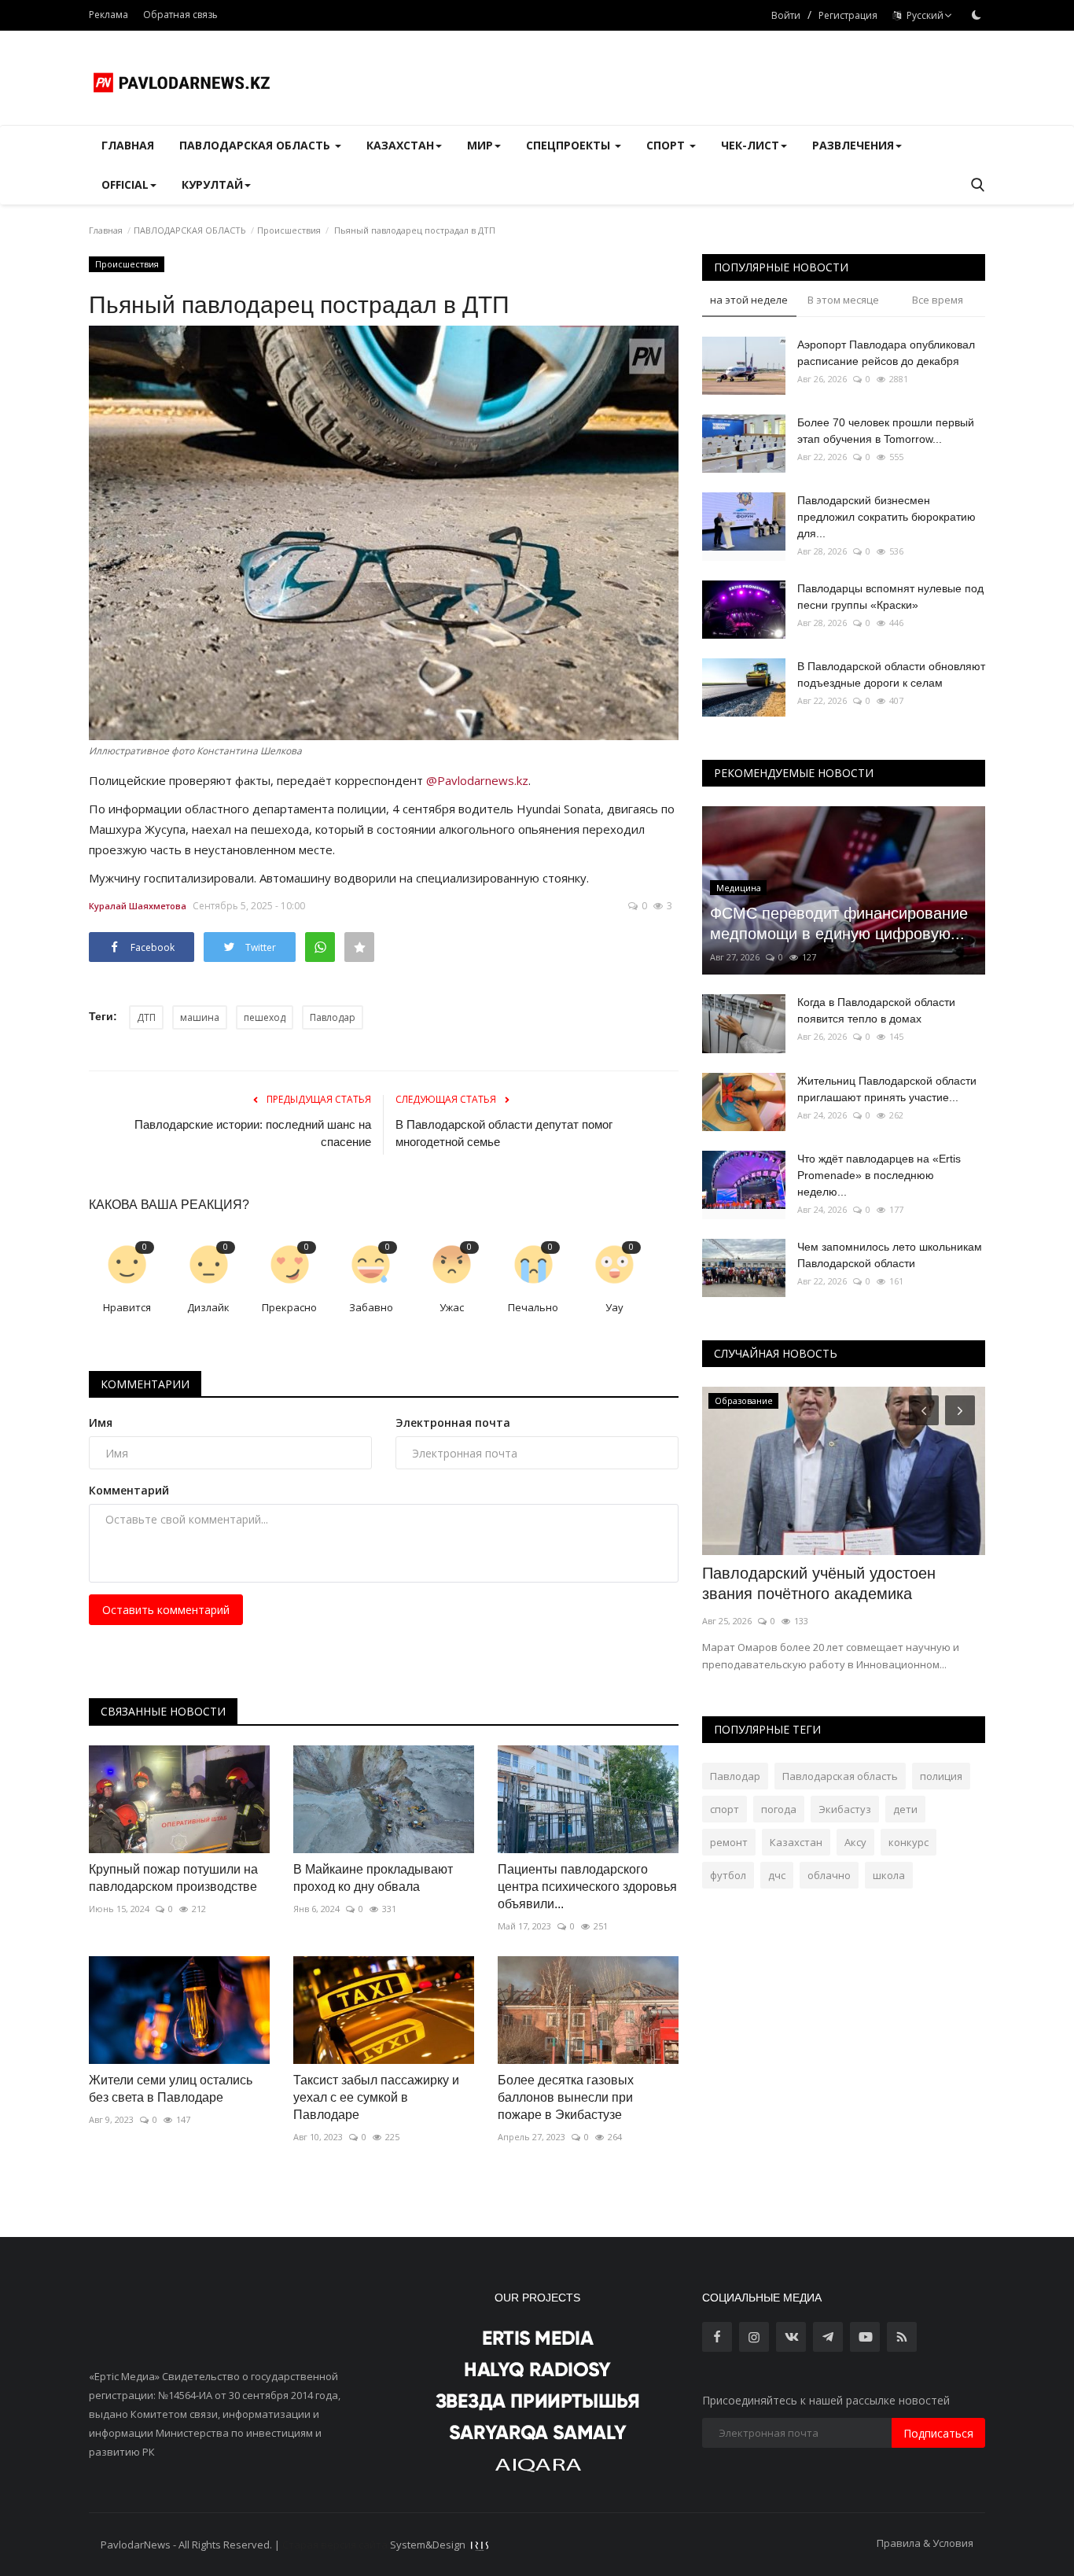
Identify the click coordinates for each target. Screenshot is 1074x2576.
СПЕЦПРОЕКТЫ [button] (570, 145)
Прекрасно (289, 1307)
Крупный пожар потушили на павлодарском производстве (173, 1878)
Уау (614, 1307)
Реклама (109, 15)
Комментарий (129, 1490)
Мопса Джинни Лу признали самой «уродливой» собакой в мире (829, 1583)
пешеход (265, 1017)
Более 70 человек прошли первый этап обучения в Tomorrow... (886, 431)
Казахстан (796, 1842)
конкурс (908, 1842)
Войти (786, 15)
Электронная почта (453, 1423)
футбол (728, 1875)
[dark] (977, 15)
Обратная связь (180, 15)
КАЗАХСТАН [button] (400, 145)
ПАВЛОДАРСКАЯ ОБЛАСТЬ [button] (256, 145)
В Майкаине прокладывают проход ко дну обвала (373, 1878)
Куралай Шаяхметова (138, 906)
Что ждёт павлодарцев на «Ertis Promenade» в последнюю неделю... (879, 1175)
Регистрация (848, 15)
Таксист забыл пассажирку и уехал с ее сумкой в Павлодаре (376, 2097)
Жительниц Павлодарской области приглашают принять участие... (887, 1089)
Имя (101, 1423)
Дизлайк (208, 1307)
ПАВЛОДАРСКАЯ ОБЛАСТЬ (190, 230)
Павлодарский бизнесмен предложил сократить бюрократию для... (886, 517)
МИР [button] (480, 145)
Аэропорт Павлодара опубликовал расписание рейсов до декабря (886, 353)
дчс (777, 1875)
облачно (829, 1875)
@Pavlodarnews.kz (477, 780)
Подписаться (938, 2433)
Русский (923, 15)
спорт (725, 1809)
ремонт (729, 1842)
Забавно (371, 1307)
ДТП (146, 1017)
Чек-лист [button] (750, 145)
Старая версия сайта (335, 2545)
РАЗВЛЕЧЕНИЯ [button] (853, 145)
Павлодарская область (840, 1776)
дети (905, 1809)
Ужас (452, 1307)
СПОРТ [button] (667, 145)
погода (779, 1809)
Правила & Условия (925, 2543)
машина (200, 1017)
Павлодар (333, 1017)
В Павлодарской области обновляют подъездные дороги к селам (891, 674)
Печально (533, 1307)
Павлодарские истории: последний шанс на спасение (253, 1133)
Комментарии (145, 1384)
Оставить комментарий (166, 1610)
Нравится (127, 1307)
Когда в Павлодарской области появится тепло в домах (876, 1010)
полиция (941, 1776)
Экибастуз (845, 1809)
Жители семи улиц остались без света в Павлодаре (171, 2089)
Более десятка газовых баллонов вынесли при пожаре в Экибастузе (566, 2097)
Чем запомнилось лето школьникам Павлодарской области (890, 1255)
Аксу (855, 1842)
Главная (128, 145)
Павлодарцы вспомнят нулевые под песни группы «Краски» (890, 597)
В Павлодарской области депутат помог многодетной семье (504, 1133)
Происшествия (289, 230)
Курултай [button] (212, 184)
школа (889, 1875)
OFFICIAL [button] (125, 184)
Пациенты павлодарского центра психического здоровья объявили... (587, 1887)
